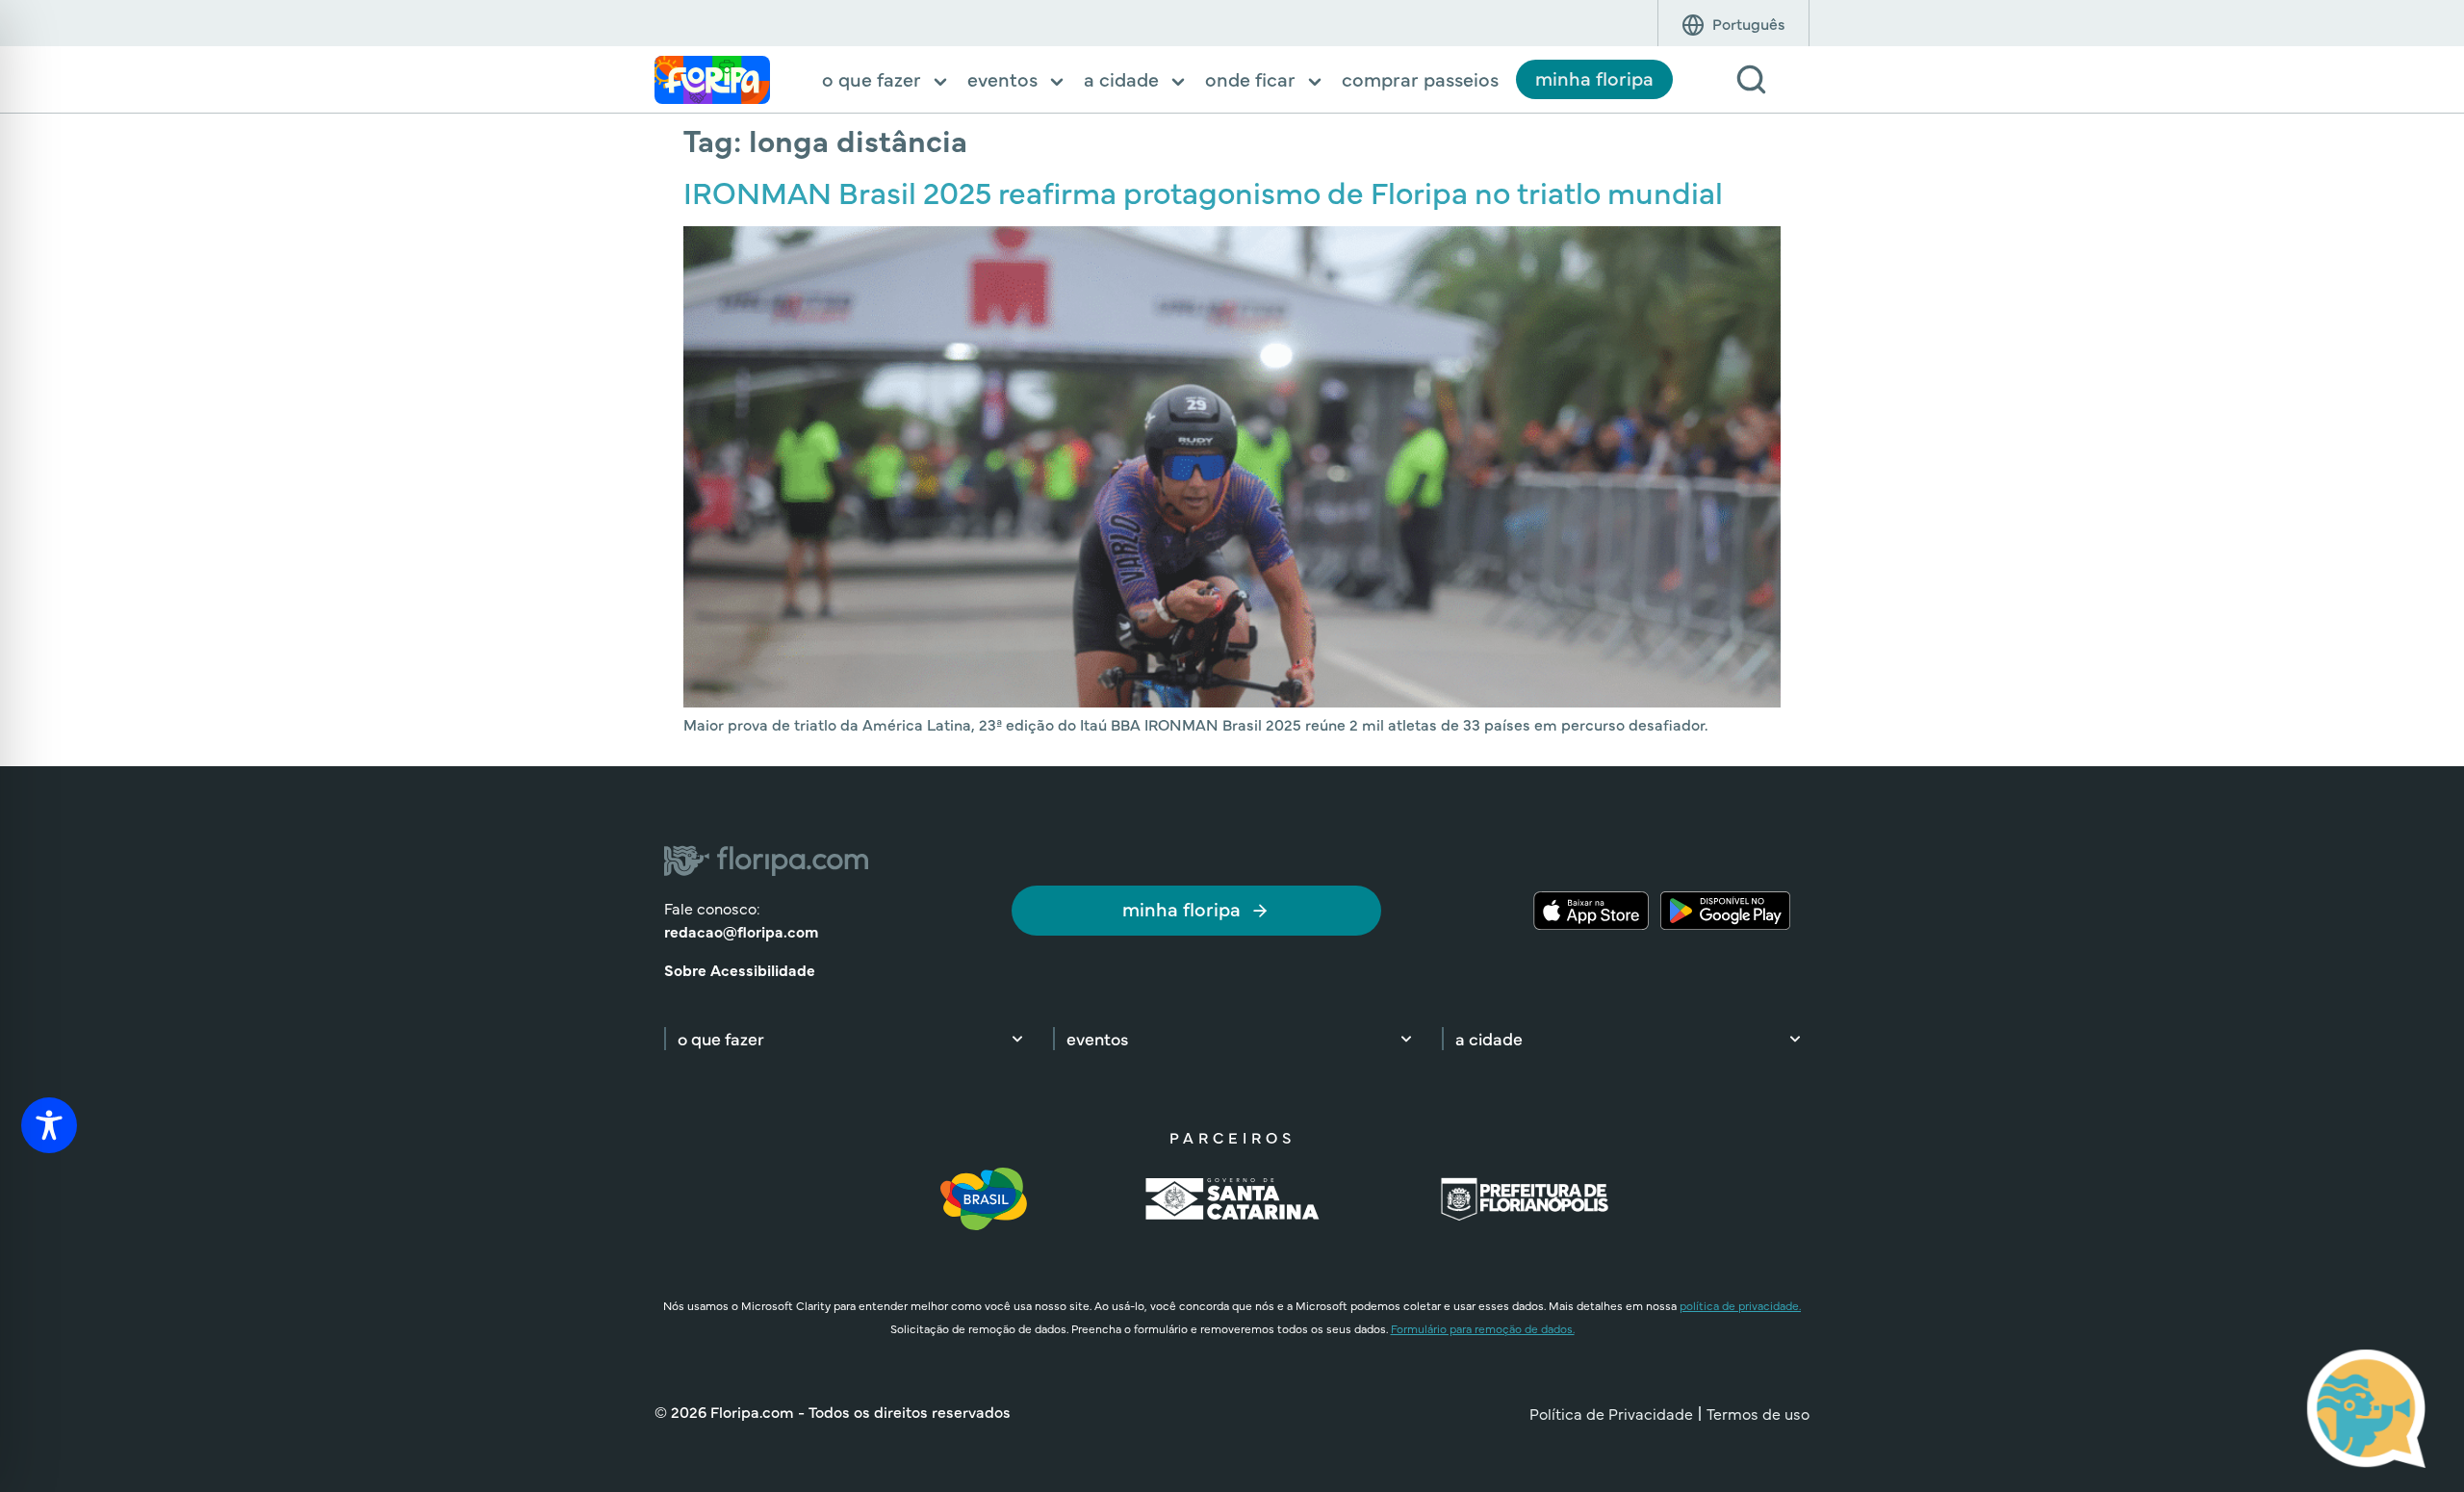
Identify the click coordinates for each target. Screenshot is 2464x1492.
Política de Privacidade (1611, 1413)
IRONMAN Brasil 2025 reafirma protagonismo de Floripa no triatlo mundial (1203, 191)
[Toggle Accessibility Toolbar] (49, 1125)
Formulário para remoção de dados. (1483, 1328)
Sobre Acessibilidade (740, 969)
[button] (886, 81)
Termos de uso (1758, 1413)
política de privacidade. (1740, 1305)
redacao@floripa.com (741, 931)
